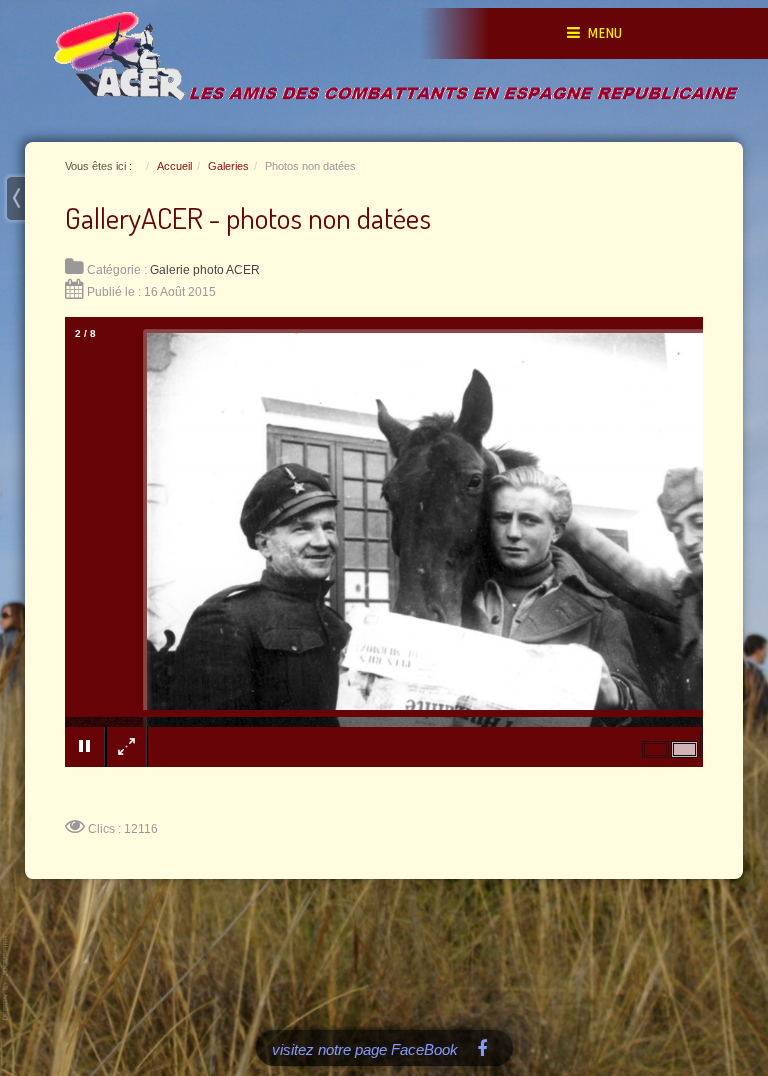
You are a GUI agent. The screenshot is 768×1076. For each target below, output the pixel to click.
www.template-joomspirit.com (7, 977)
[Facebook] (482, 1047)
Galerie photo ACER (205, 270)
